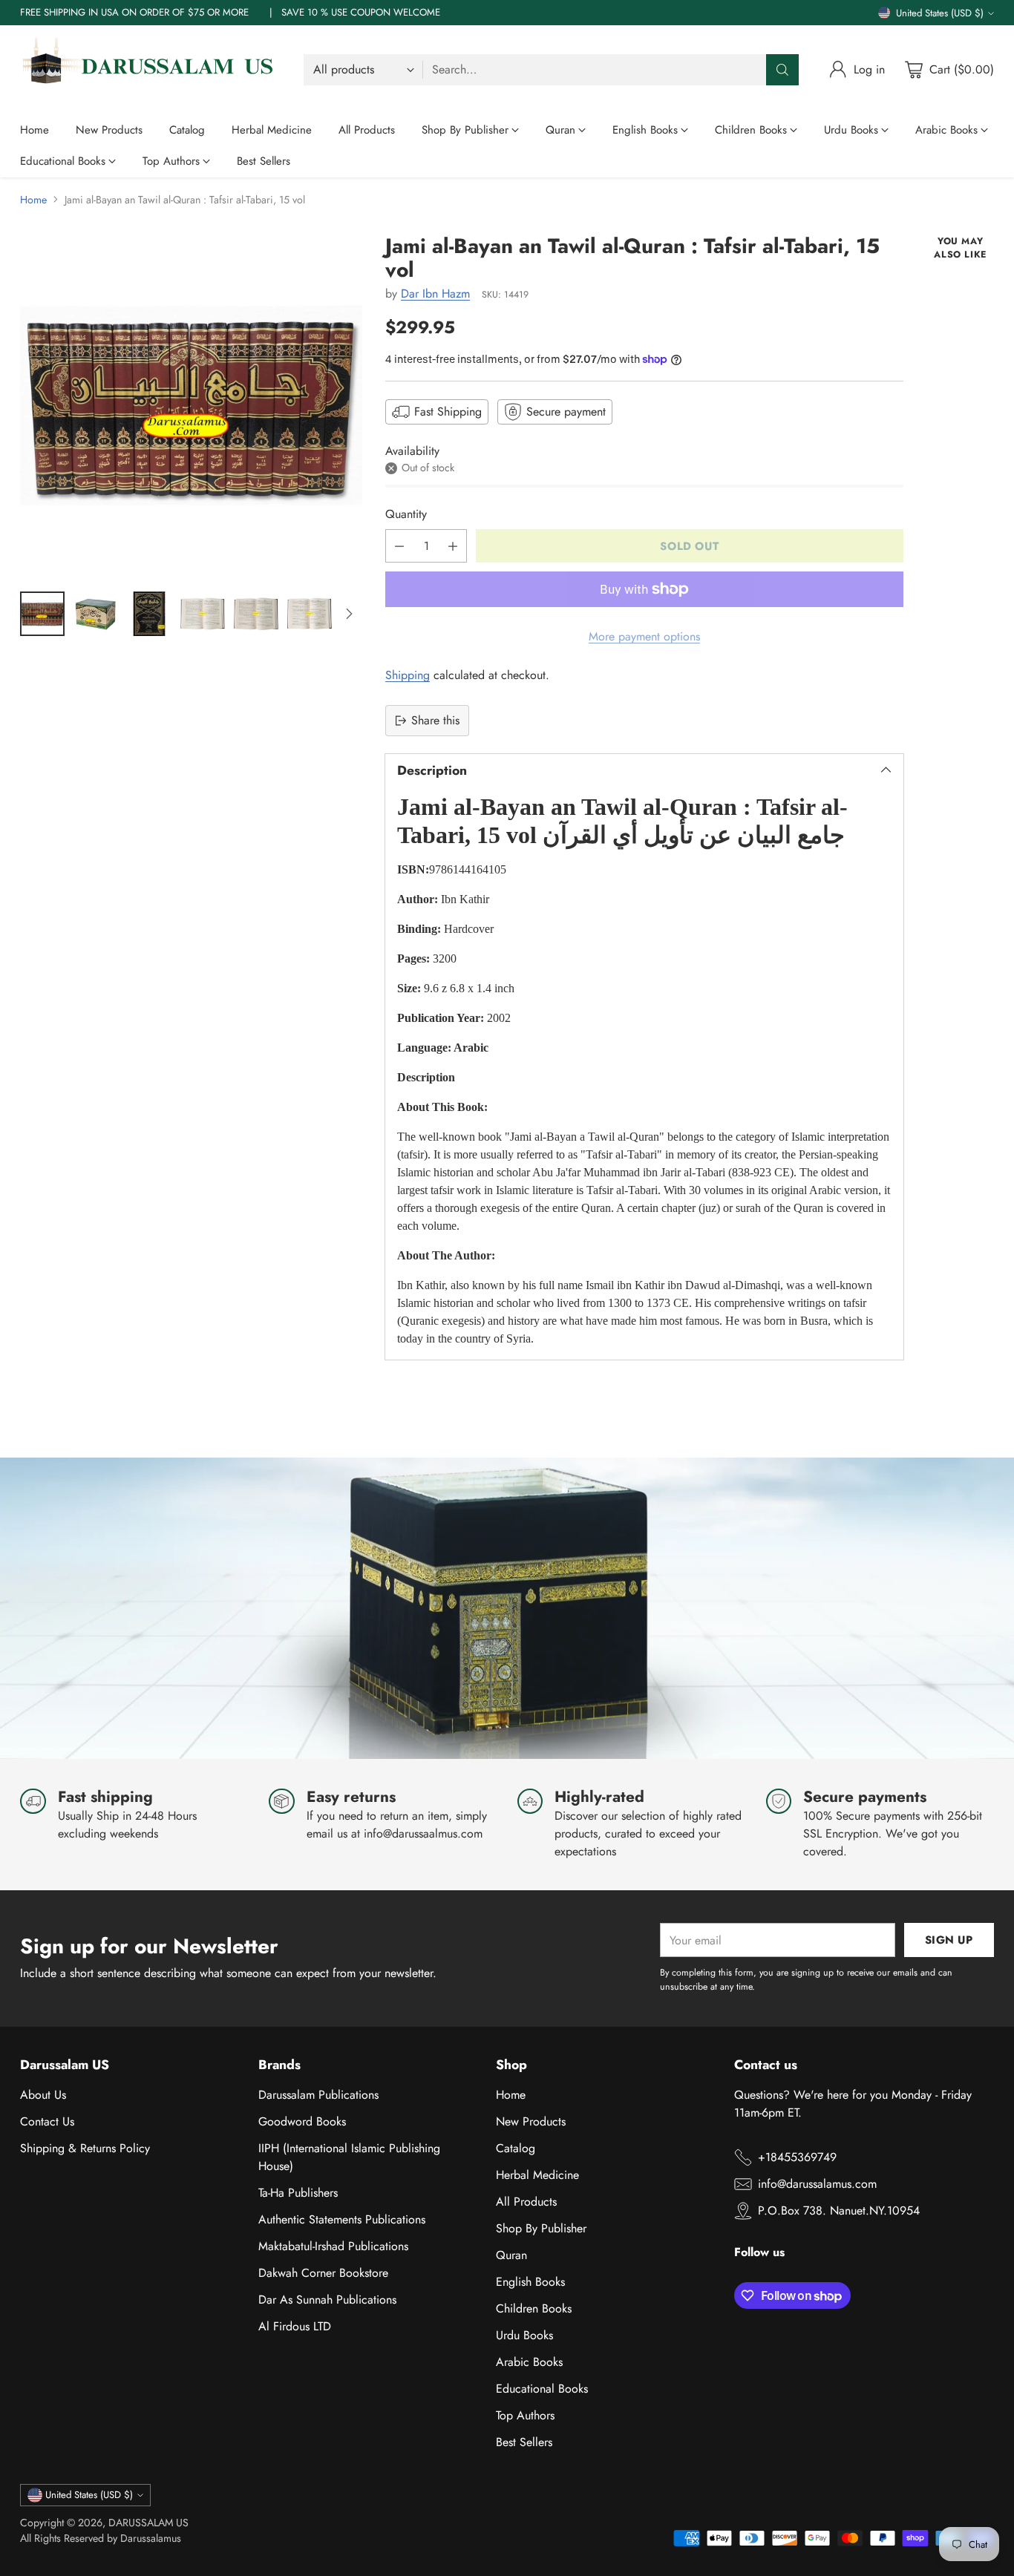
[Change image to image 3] (149, 614)
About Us (43, 2095)
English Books (530, 2282)
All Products (526, 2202)
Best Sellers (524, 2442)
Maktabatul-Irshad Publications (333, 2246)
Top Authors (525, 2415)
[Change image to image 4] (203, 614)
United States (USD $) (940, 13)
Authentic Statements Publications (342, 2219)
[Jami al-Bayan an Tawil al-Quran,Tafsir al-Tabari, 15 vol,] (191, 406)
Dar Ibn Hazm (435, 294)
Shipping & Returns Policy (85, 2148)
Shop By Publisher (541, 2228)
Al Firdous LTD (295, 2326)
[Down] (349, 614)
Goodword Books (302, 2121)
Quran (511, 2255)
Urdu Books (524, 2335)
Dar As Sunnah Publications (327, 2300)
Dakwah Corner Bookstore (323, 2273)
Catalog (516, 2148)
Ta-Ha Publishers (298, 2193)
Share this (435, 720)
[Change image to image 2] (96, 614)
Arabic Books (529, 2362)
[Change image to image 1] (42, 614)
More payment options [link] (644, 636)
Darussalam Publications (318, 2095)
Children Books (534, 2308)
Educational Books (542, 2389)
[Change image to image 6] (310, 614)
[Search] (782, 70)
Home (33, 200)
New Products (531, 2121)
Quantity (406, 514)
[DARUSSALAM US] (150, 70)
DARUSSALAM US (148, 2523)
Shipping (408, 675)
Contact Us (47, 2121)
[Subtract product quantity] (399, 546)
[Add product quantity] (453, 546)
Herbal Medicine (537, 2175)
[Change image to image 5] (256, 614)
